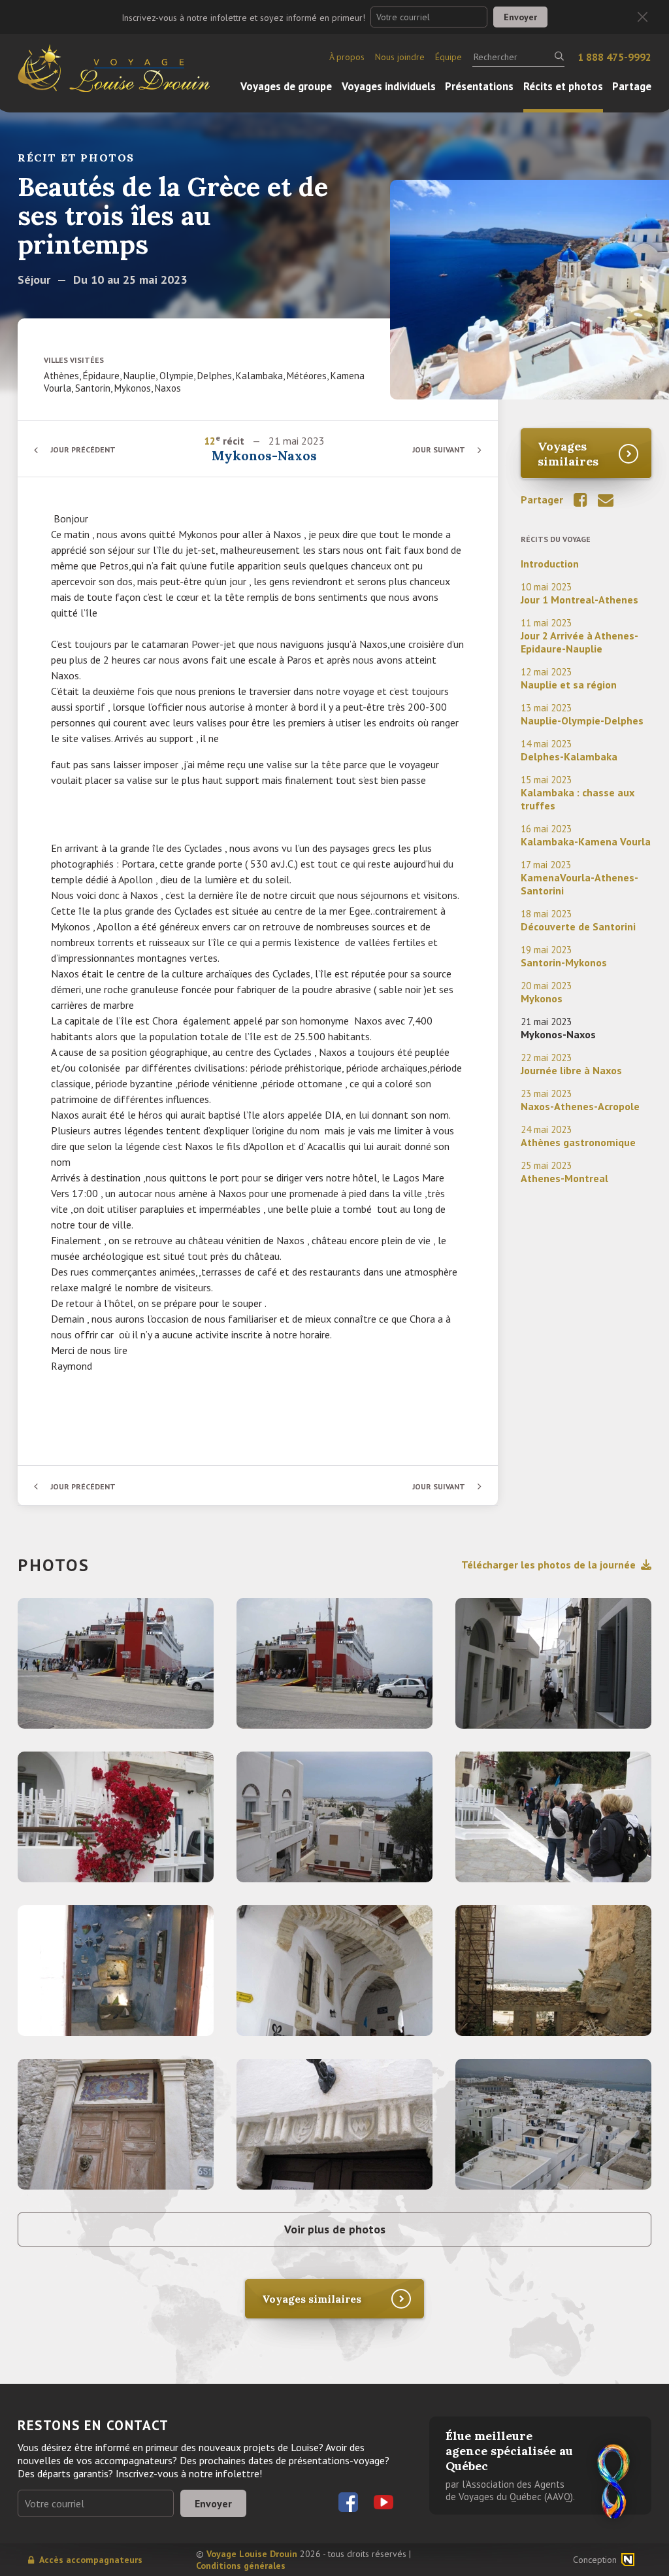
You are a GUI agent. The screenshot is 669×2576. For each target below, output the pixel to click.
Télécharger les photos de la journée (548, 1565)
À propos (347, 57)
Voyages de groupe (286, 86)
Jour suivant (439, 449)
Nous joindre (400, 57)
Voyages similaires (568, 454)
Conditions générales (241, 2566)
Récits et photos (563, 86)
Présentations (479, 86)
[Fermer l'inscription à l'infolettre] (643, 17)
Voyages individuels (389, 86)
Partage (632, 86)
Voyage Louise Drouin (252, 2554)
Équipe (449, 57)
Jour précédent (83, 449)
